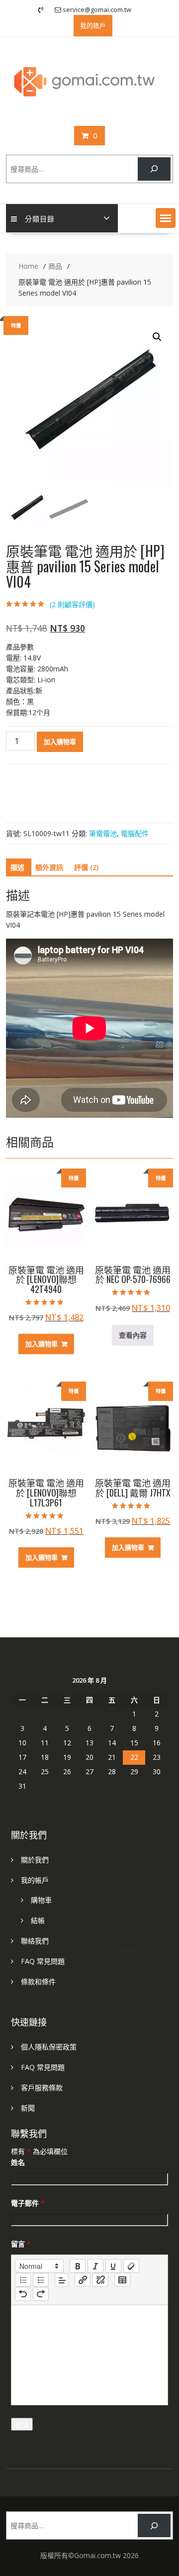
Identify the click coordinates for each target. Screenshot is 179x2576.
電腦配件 (135, 833)
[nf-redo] (41, 2294)
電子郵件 (28, 2203)
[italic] (95, 2266)
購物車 (41, 1900)
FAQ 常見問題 (43, 1961)
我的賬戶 (93, 25)
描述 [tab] (17, 867)
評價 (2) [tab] (86, 867)
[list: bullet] (41, 2280)
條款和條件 (38, 1982)
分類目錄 (40, 218)
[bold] (78, 2266)
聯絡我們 (35, 1941)
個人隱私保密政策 (49, 2047)
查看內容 (133, 1335)
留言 (21, 2244)
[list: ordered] (23, 2280)
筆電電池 (103, 833)
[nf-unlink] (100, 2280)
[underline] (113, 2266)
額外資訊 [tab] (49, 867)
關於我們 (35, 1860)
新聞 (28, 2108)
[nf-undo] (23, 2294)
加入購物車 (60, 742)
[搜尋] (154, 169)
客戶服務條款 (42, 2088)
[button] (166, 218)
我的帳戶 (35, 1880)
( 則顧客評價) (72, 604)
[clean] (131, 2266)
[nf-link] (83, 2280)
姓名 (18, 2162)
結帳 (38, 1920)
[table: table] (122, 2280)
